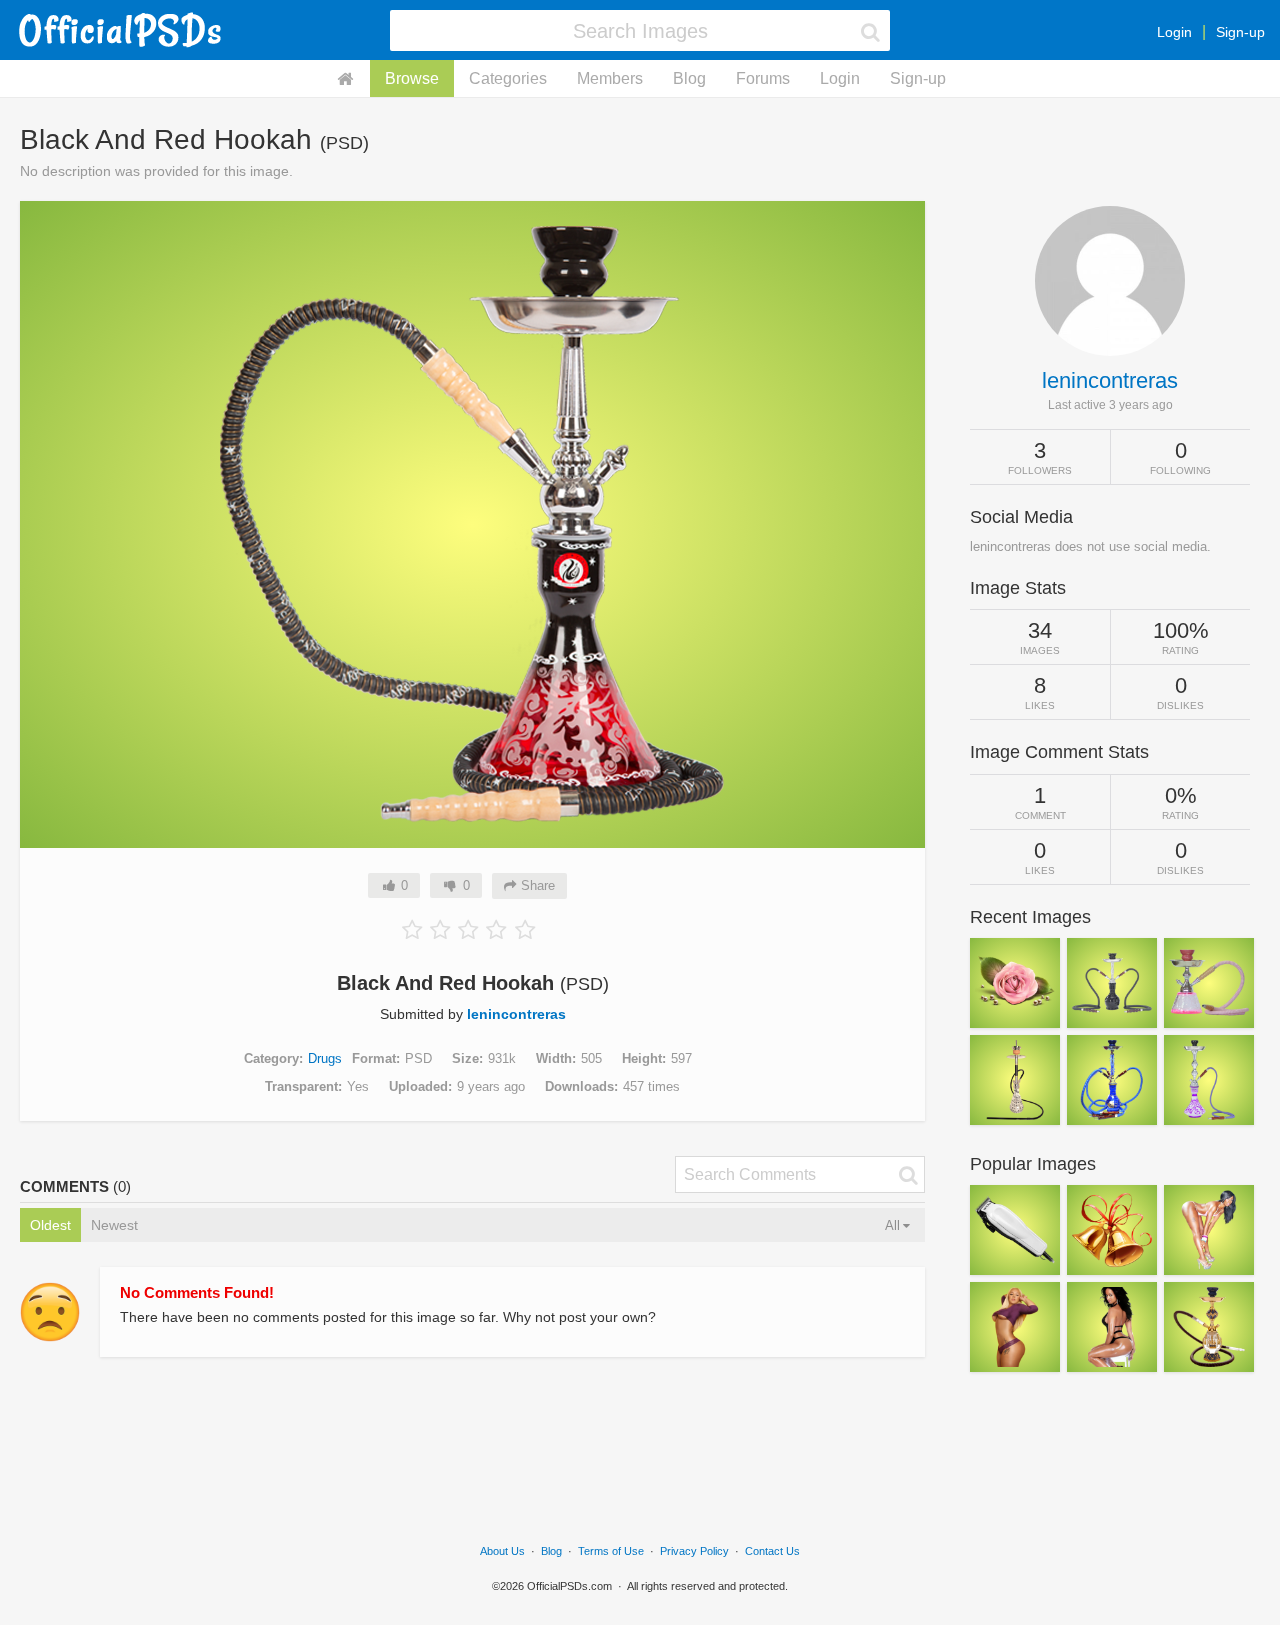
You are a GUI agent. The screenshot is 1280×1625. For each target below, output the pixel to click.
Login (1174, 32)
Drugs (325, 1058)
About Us (502, 1551)
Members (610, 78)
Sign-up (1240, 32)
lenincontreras (516, 1014)
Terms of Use (611, 1551)
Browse (412, 78)
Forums (763, 78)
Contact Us (772, 1551)
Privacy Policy (694, 1551)
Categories (508, 78)
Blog (689, 78)
